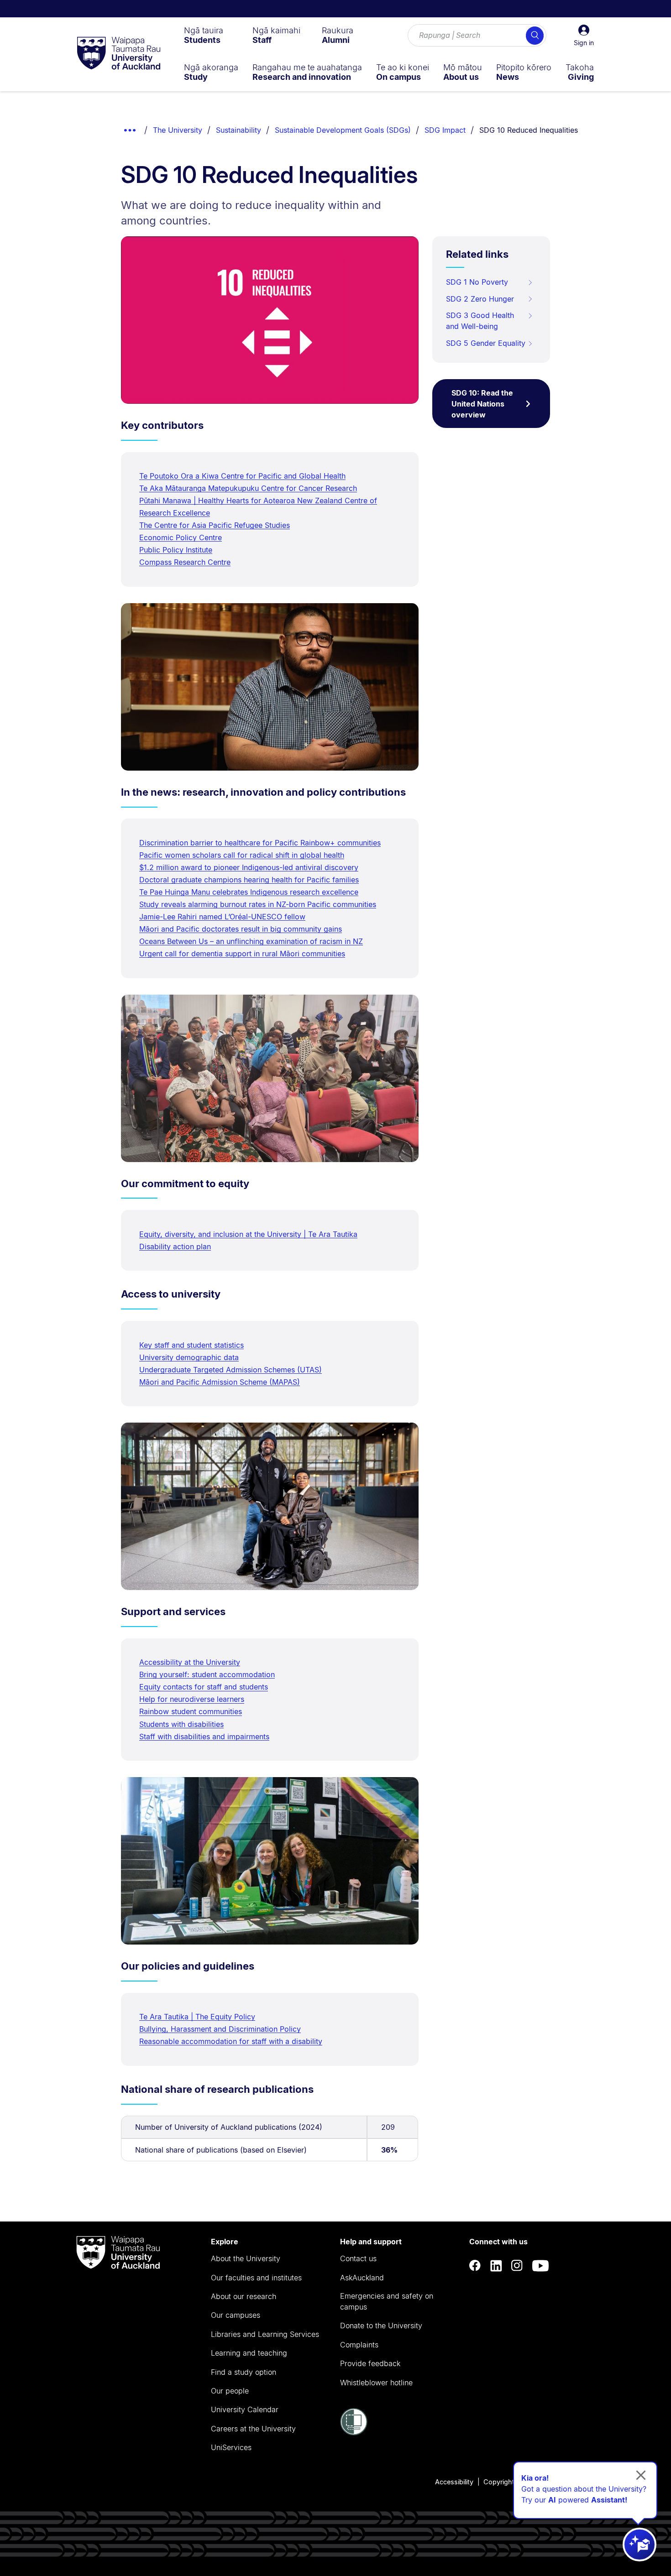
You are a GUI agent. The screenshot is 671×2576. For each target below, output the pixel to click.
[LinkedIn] (496, 2266)
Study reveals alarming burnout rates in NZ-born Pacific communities (258, 904)
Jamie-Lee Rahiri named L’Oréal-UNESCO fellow (222, 917)
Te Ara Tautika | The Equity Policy (197, 2017)
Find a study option (244, 2372)
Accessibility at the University (190, 1662)
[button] (584, 36)
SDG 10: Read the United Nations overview (482, 404)
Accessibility (454, 2482)
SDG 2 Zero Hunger (480, 299)
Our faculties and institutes (256, 2278)
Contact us (358, 2258)
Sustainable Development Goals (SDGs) (343, 130)
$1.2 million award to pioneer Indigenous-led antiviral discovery (249, 867)
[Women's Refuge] (354, 2433)
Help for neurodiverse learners (192, 1699)
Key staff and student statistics (191, 1345)
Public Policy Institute (176, 550)
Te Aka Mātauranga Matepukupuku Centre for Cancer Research (248, 488)
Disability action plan (175, 1246)
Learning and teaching (249, 2353)
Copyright (499, 2482)
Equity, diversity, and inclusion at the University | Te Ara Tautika (248, 1234)
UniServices (231, 2447)
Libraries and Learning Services (265, 2334)
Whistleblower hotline (376, 2383)
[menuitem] (204, 35)
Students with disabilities (181, 1724)
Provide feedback (370, 2363)
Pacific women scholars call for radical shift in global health (242, 855)
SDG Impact (445, 130)
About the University (246, 2258)
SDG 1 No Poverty (477, 282)
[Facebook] (475, 2266)
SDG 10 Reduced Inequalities (529, 130)
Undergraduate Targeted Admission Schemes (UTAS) (231, 1370)
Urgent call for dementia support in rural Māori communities (242, 954)
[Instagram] (517, 2266)
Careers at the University (253, 2429)
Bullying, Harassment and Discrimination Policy (220, 2029)
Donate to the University (381, 2326)
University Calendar (245, 2409)
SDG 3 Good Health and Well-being (480, 321)
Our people (230, 2391)
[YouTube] (540, 2266)
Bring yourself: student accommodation (207, 1674)
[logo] (119, 54)
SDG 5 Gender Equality (486, 343)
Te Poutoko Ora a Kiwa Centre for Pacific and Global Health (242, 476)
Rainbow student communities (191, 1711)
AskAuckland (362, 2278)
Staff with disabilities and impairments (204, 1736)
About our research (244, 2296)
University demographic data (189, 1357)
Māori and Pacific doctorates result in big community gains (241, 929)
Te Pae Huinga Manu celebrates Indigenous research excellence (249, 892)
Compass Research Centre (185, 562)
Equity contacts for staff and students (204, 1687)
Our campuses (236, 2315)
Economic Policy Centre (181, 537)
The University (178, 130)
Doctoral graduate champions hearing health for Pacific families (249, 880)
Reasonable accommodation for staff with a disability (231, 2041)
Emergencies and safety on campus (387, 2301)
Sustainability (239, 130)
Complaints (359, 2345)
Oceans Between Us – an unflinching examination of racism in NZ (251, 941)
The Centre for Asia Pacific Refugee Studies (215, 525)
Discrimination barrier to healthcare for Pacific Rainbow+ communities (260, 843)
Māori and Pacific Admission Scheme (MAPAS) (220, 1382)
